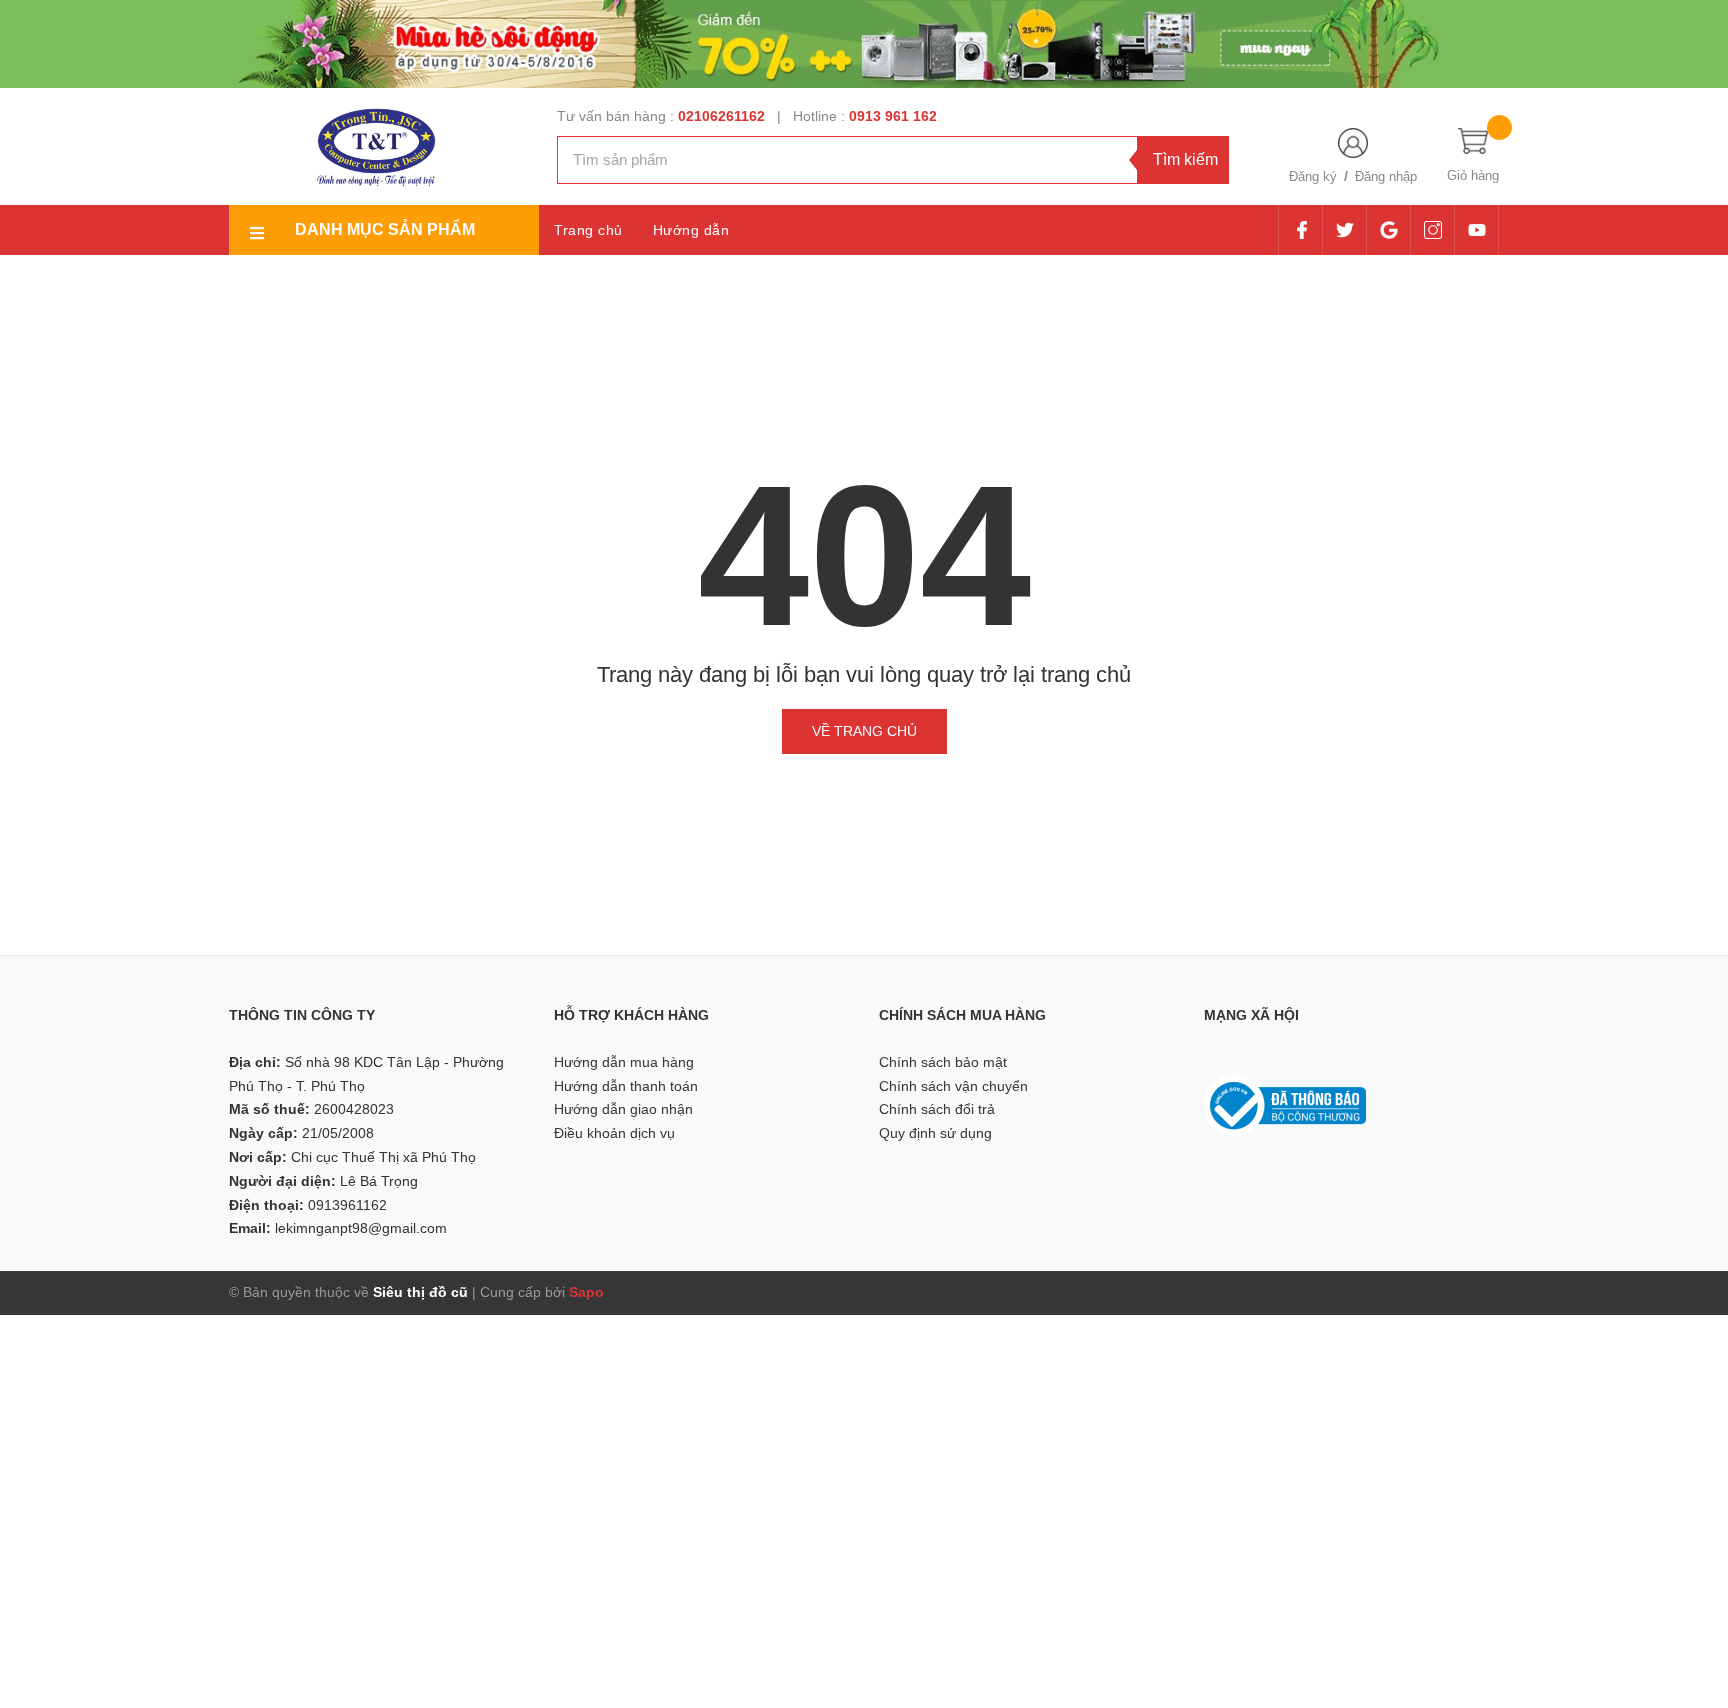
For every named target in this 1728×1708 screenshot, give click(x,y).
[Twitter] (1344, 230)
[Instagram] (1432, 230)
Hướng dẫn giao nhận (623, 1109)
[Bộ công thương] (1285, 1104)
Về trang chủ (864, 731)
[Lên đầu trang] (1688, 1603)
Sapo (586, 1292)
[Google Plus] (1388, 230)
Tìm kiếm (1185, 159)
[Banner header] (864, 43)
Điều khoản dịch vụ (614, 1133)
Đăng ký (1313, 176)
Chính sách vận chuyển (953, 1086)
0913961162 (347, 1205)
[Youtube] (1476, 230)
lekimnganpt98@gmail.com (361, 1228)
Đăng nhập (1386, 176)
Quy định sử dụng (935, 1133)
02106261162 (723, 116)
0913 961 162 (893, 116)
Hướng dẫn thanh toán (626, 1086)
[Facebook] (1301, 230)
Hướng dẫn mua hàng (624, 1062)
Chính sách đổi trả (937, 1109)
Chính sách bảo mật (943, 1062)
